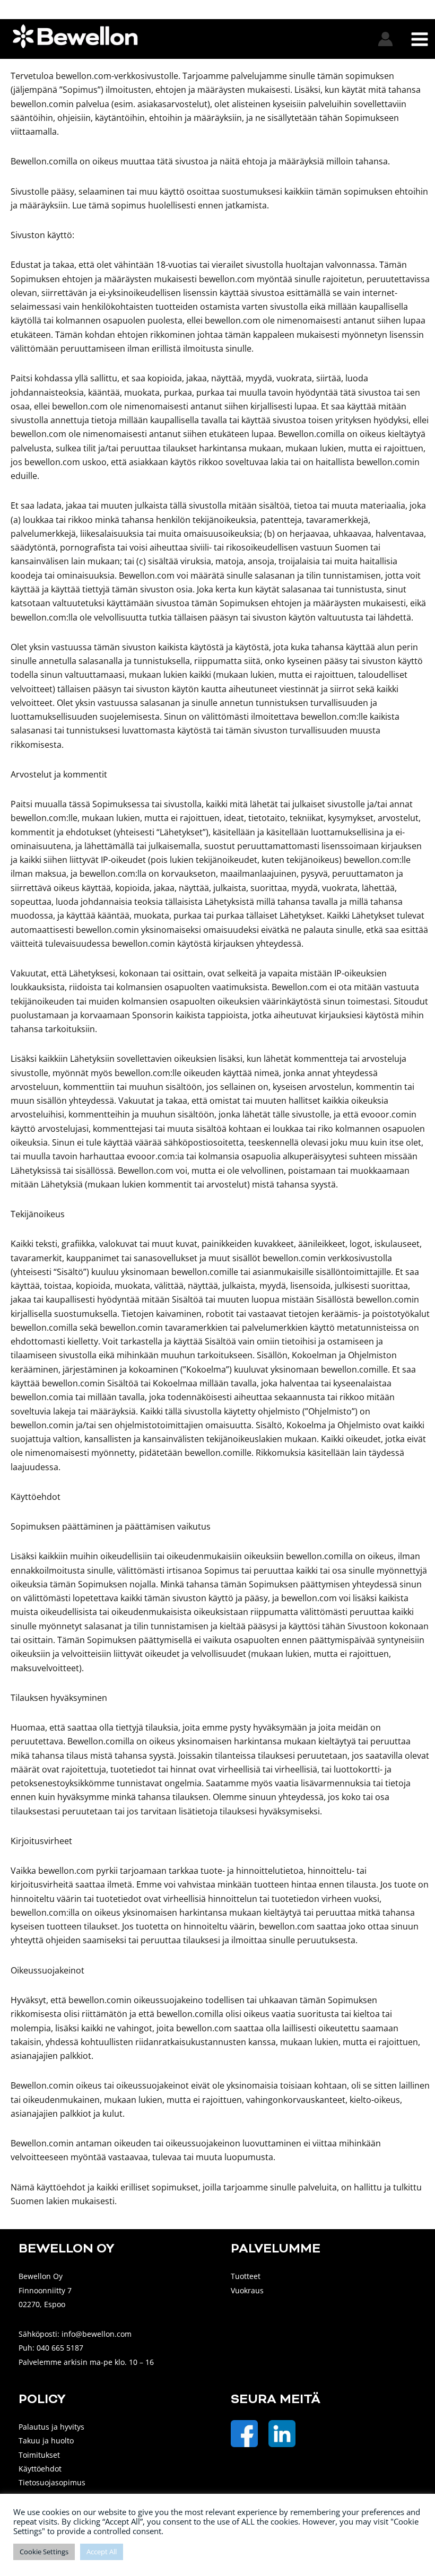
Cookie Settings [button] (44, 2552)
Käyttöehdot (40, 2469)
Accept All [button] (102, 2552)
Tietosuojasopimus (52, 2482)
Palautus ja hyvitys (51, 2427)
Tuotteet (246, 2276)
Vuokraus (247, 2290)
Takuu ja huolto (46, 2440)
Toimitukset (39, 2455)
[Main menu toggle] (419, 39)
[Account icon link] (385, 39)
